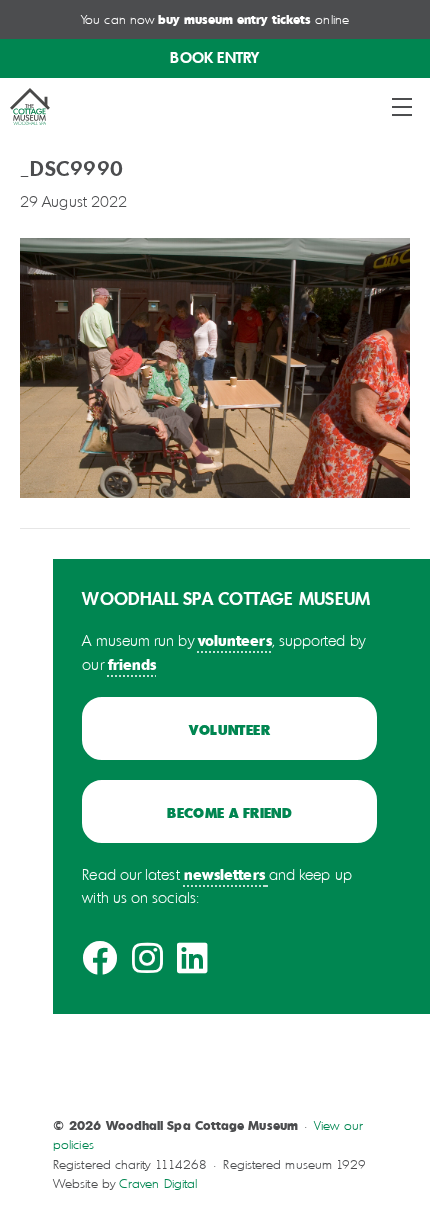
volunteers (235, 640)
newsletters (224, 874)
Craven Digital (158, 1183)
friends (132, 664)
